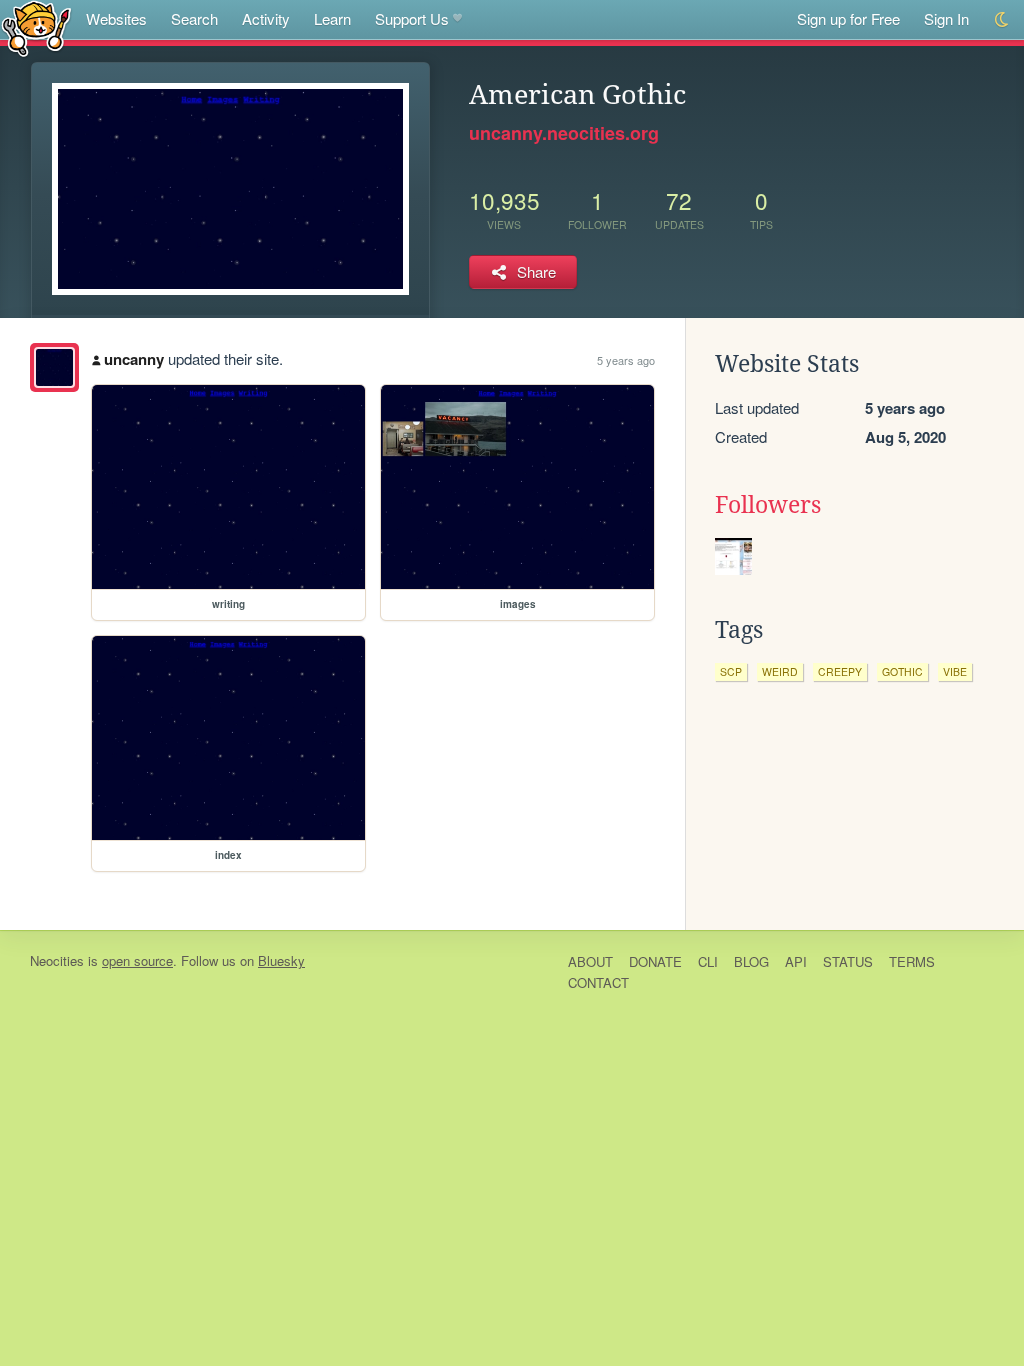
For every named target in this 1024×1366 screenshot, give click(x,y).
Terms (912, 961)
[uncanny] (54, 367)
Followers (768, 505)
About (590, 961)
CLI (708, 961)
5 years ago (626, 360)
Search (194, 18)
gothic (902, 671)
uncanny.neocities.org (564, 133)
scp (731, 671)
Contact (598, 982)
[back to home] (36, 27)
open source (137, 960)
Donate (655, 961)
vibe (955, 671)
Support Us (412, 18)
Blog (751, 961)
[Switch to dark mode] (1002, 19)
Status (848, 961)
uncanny (134, 359)
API (796, 961)
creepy (840, 671)
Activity (266, 18)
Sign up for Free (848, 18)
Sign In (946, 18)
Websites (116, 18)
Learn (332, 18)
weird (780, 671)
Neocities (57, 960)
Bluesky (281, 960)
